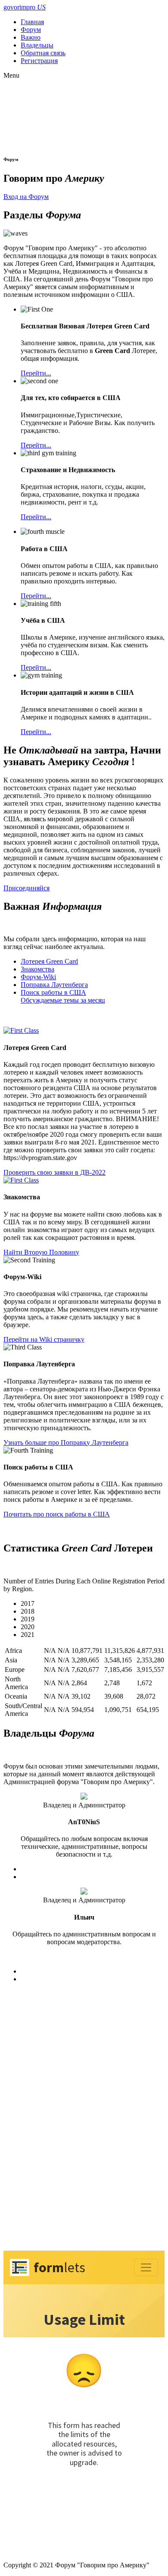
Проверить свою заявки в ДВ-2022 (54, 1172)
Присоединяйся (26, 888)
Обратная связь (43, 53)
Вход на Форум (26, 197)
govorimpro (25, 7)
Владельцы (37, 45)
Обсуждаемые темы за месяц (63, 1000)
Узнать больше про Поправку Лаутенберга (66, 1442)
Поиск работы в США (53, 992)
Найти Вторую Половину (41, 1252)
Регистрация (39, 61)
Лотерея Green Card (49, 961)
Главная (32, 22)
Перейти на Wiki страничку (44, 1339)
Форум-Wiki (38, 977)
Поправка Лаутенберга (54, 985)
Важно (31, 37)
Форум (31, 30)
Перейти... (36, 373)
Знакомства (37, 969)
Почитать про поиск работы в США (57, 1514)
